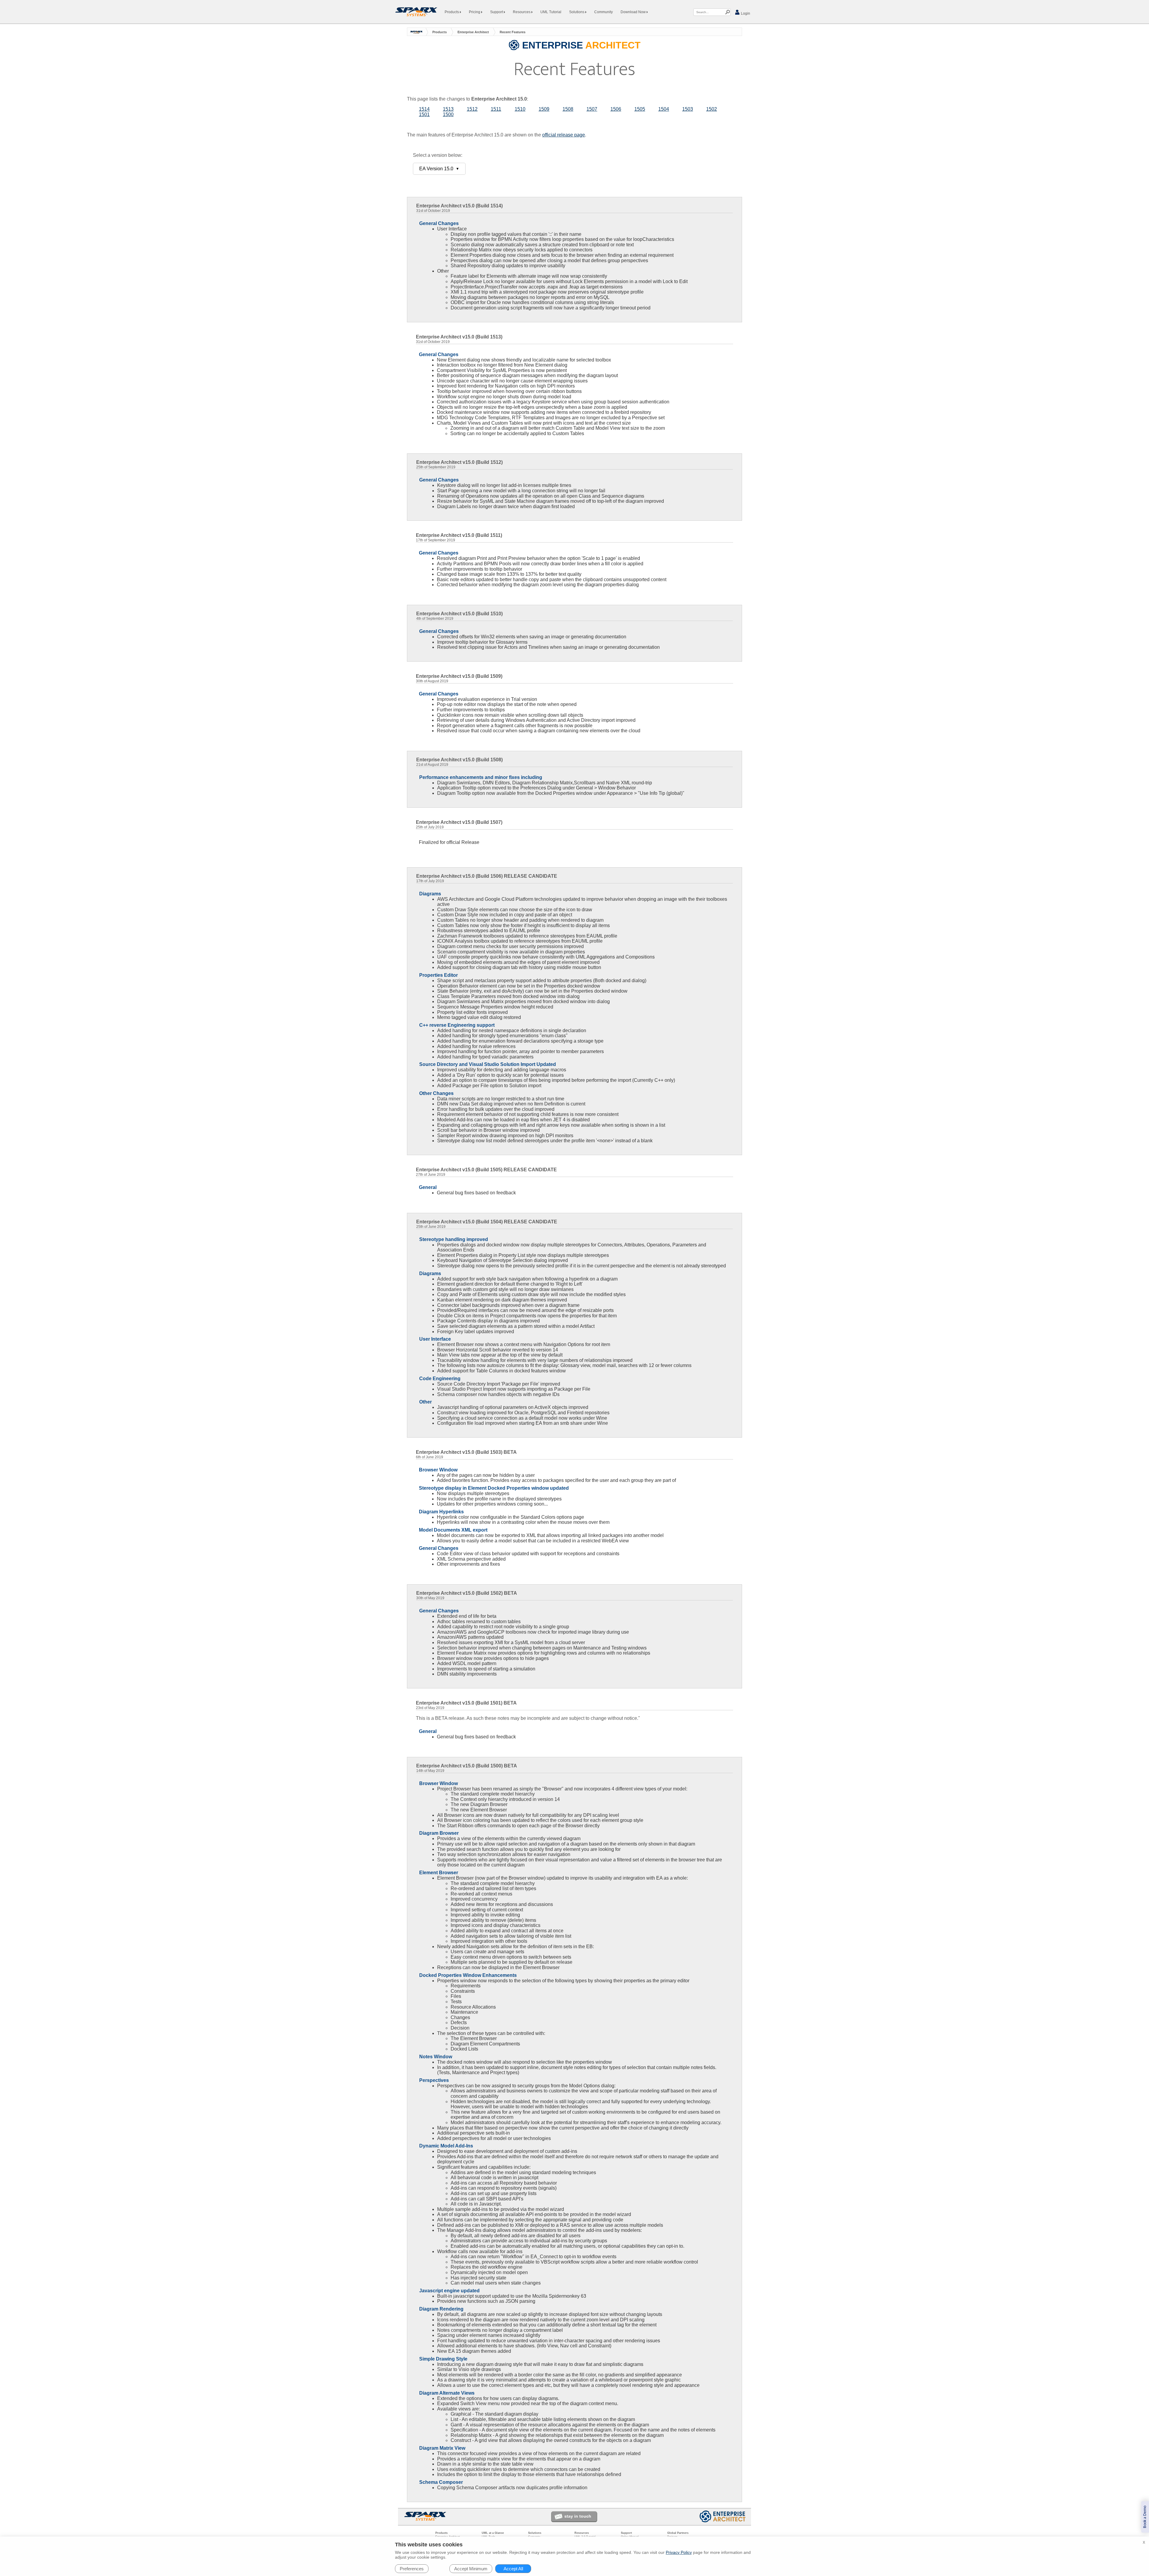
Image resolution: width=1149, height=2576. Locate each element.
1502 (712, 109)
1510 (520, 109)
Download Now (634, 12)
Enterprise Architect (473, 32)
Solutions (577, 12)
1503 (688, 109)
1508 (568, 109)
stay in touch (578, 2516)
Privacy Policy (679, 2552)
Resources (522, 12)
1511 (496, 109)
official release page (564, 135)
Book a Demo (1145, 2517)
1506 (616, 109)
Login (745, 13)
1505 (640, 109)
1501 (424, 114)
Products (452, 12)
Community (604, 12)
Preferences (412, 2569)
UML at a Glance (493, 2533)
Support (497, 12)
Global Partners (678, 2533)
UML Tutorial (551, 12)
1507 (592, 109)
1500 (448, 114)
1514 (424, 109)
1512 (472, 109)
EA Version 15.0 (439, 169)
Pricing (475, 12)
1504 (664, 109)
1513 (448, 109)
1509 (544, 109)
